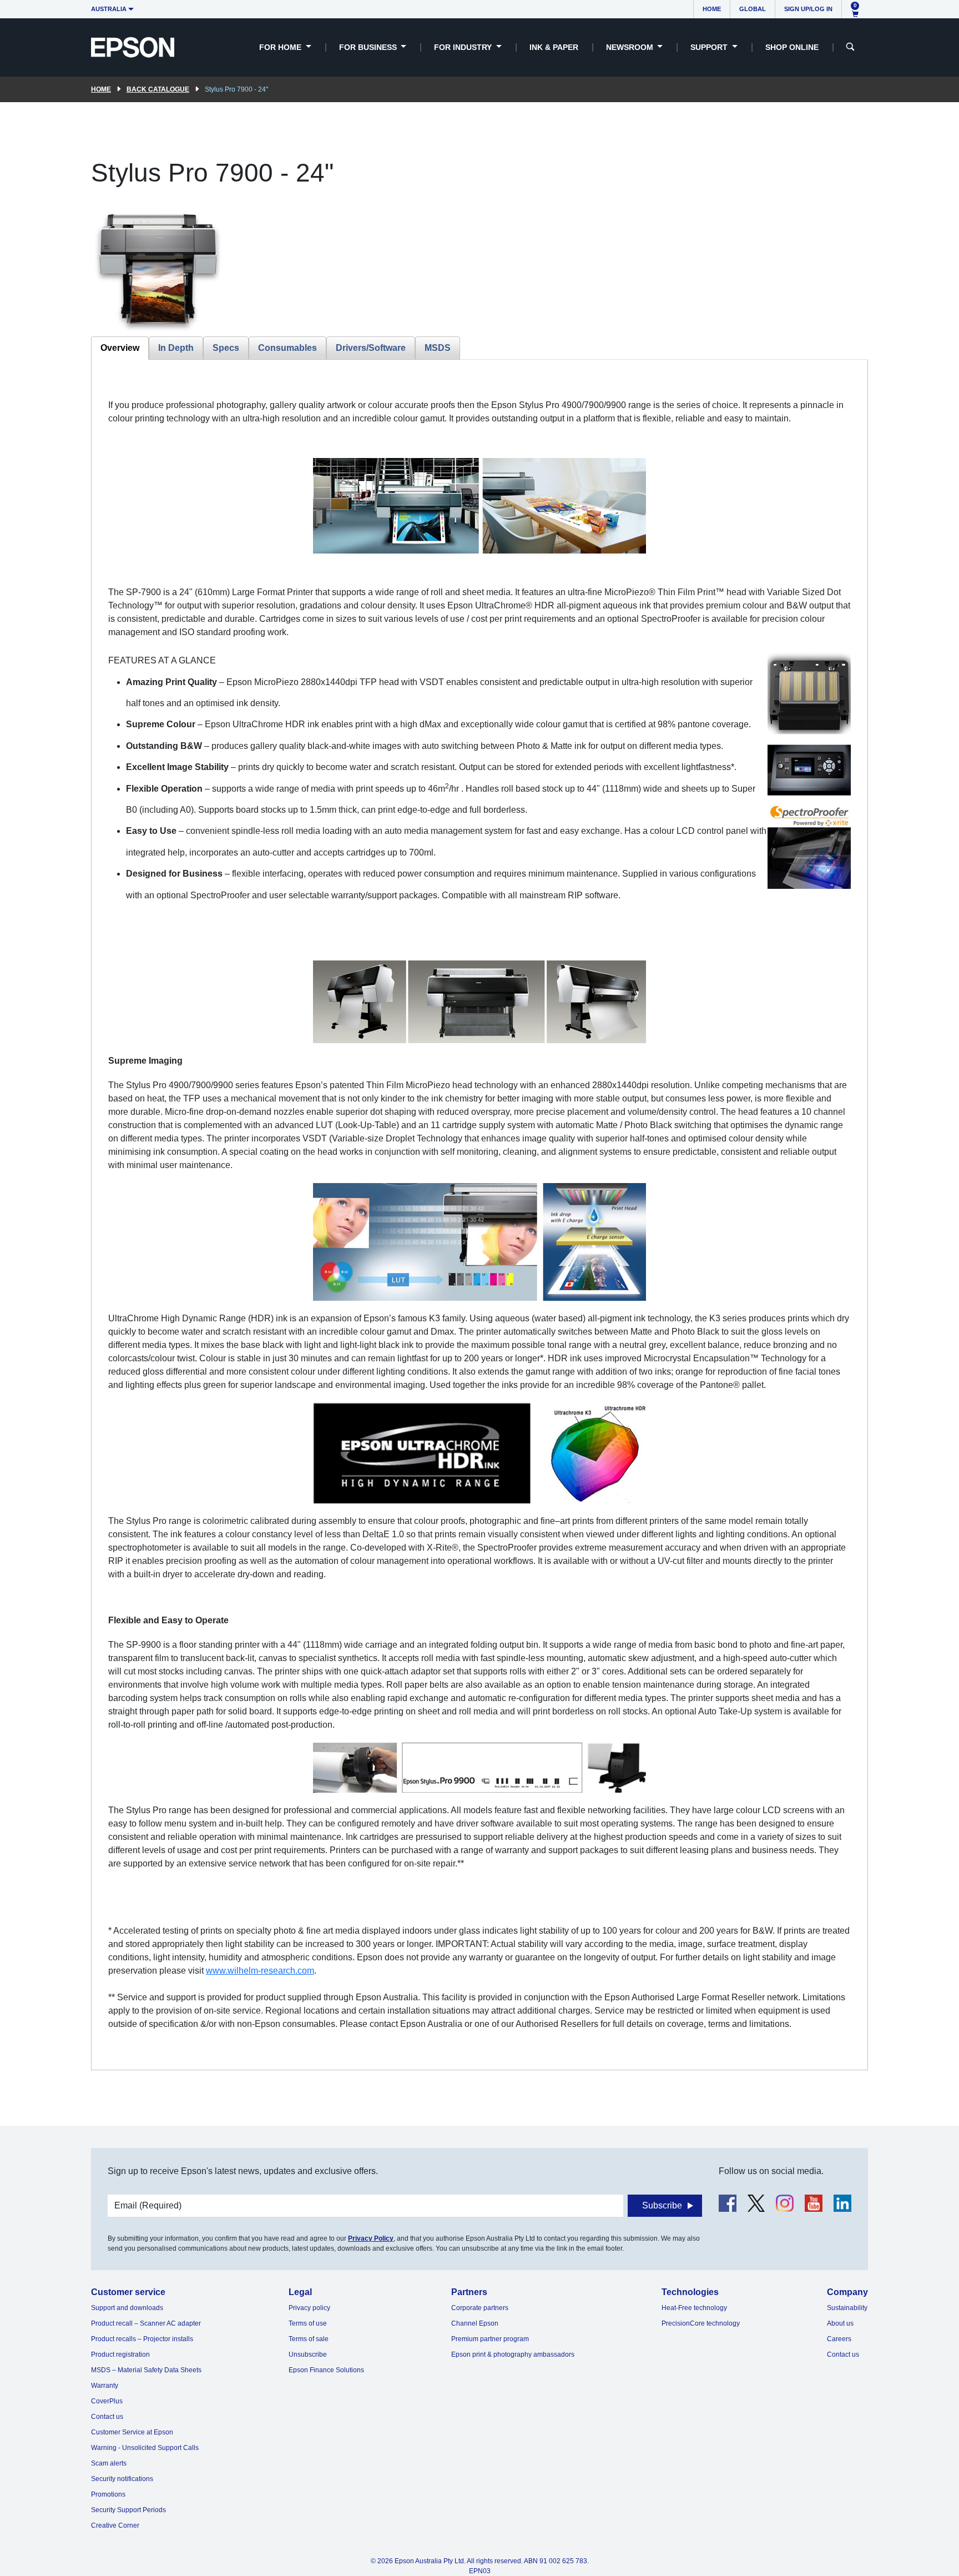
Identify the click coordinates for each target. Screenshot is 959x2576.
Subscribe (662, 2205)
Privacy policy (309, 2308)
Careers (839, 2339)
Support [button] (710, 47)
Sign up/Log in (808, 9)
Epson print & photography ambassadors (513, 2354)
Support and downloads (127, 2308)
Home (712, 9)
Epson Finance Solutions (326, 2370)
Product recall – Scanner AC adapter (146, 2323)
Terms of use (308, 2323)
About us (840, 2323)
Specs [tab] (226, 348)
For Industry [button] (464, 47)
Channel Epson (475, 2323)
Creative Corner (115, 2525)
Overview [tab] (120, 348)
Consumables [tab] (287, 348)
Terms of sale (309, 2339)
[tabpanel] (479, 1214)
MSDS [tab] (438, 348)
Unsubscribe (308, 2354)
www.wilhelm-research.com (260, 1971)
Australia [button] (109, 9)
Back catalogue (158, 89)
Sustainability (847, 2308)
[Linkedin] (842, 2203)
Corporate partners (480, 2308)
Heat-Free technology (694, 2308)
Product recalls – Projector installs (142, 2339)
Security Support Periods (128, 2510)
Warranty (105, 2386)
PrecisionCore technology (701, 2323)
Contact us (107, 2417)
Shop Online (792, 47)
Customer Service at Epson (132, 2432)
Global (753, 9)
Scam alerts (109, 2463)
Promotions (108, 2494)
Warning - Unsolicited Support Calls (145, 2448)
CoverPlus (107, 2401)
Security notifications (122, 2479)
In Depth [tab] (176, 348)
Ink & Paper (554, 47)
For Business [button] (369, 47)
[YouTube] (814, 2203)
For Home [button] (281, 47)
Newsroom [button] (631, 47)
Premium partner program (490, 2339)
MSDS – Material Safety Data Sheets (146, 2370)
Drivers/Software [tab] (371, 348)
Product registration (120, 2354)
